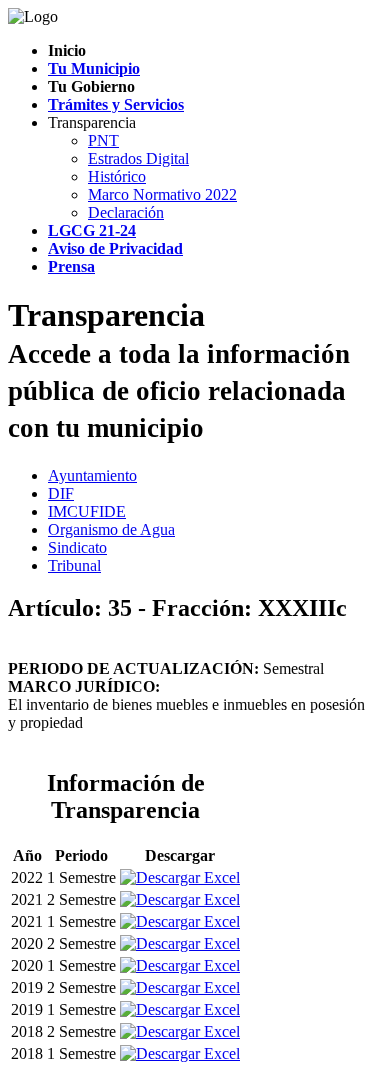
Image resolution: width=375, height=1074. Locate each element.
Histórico (117, 176)
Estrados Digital (138, 158)
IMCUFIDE (87, 511)
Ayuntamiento (92, 475)
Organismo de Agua (111, 529)
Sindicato (77, 547)
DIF (61, 493)
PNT (103, 140)
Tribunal (74, 565)
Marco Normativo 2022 (162, 194)
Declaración (126, 212)
